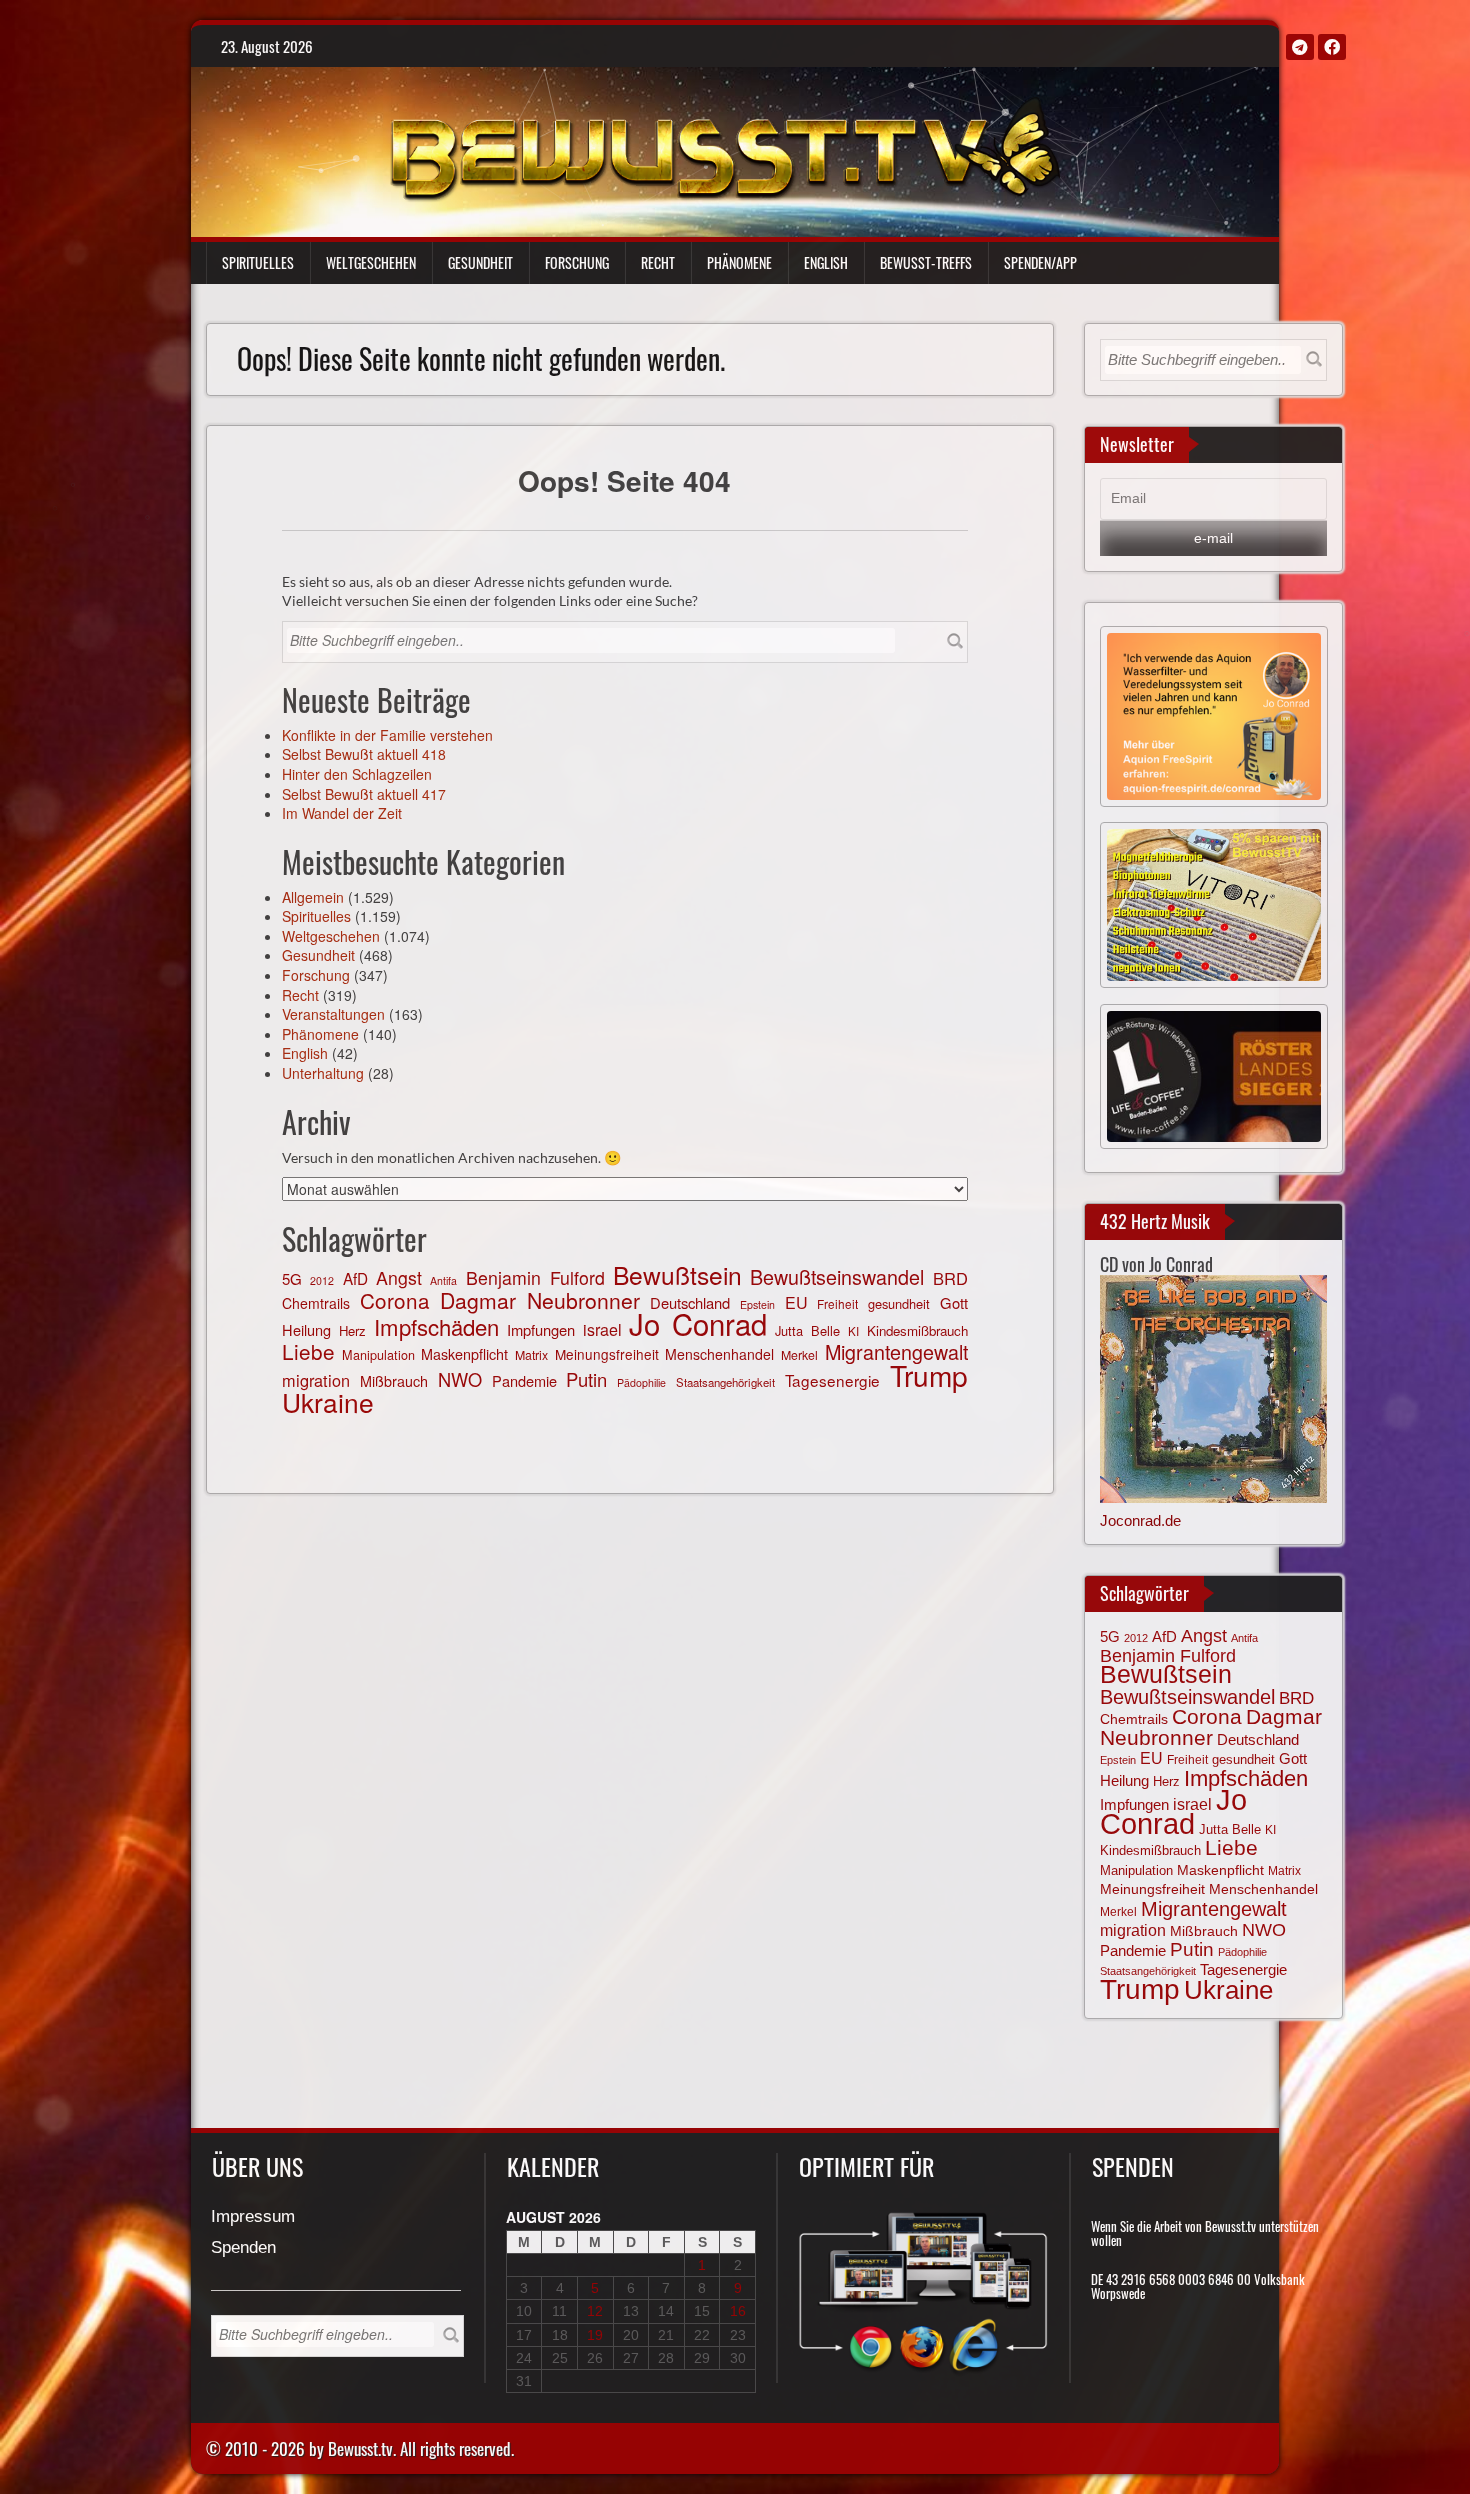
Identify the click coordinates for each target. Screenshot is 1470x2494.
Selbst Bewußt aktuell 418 (364, 754)
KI (853, 1331)
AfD (355, 1278)
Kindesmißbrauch (917, 1330)
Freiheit (837, 1303)
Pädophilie (641, 1382)
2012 (322, 1280)
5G (292, 1278)
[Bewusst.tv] (724, 146)
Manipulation (378, 1355)
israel (602, 1329)
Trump (929, 1375)
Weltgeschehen (371, 262)
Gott (954, 1302)
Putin (586, 1379)
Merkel (799, 1355)
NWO (460, 1379)
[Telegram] (1300, 47)
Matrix (531, 1355)
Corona (395, 1300)
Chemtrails (316, 1303)
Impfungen (541, 1329)
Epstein (1118, 1760)
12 (595, 2311)
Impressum (253, 2217)
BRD (950, 1278)
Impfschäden (436, 1326)
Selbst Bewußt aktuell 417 (364, 794)
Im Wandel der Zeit (342, 813)
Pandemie (524, 1380)
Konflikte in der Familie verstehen (387, 735)
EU (796, 1302)
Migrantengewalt (896, 1351)
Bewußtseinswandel (837, 1276)
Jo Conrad (698, 1323)
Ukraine (328, 1401)
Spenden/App (1040, 262)
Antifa (443, 1280)
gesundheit (899, 1303)
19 (595, 2335)
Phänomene (739, 262)
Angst (399, 1277)
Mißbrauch (394, 1381)
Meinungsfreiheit (607, 1354)
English (826, 262)
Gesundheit (480, 262)
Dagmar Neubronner (540, 1300)
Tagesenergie (832, 1380)
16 (738, 2311)
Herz (352, 1330)
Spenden (243, 2248)
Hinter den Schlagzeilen (357, 774)
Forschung (577, 262)
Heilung (306, 1329)
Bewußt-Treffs (926, 262)
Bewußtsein (677, 1274)
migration (316, 1380)
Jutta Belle (807, 1330)
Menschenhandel (719, 1354)
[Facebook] (1332, 47)
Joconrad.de (1140, 1520)
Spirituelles (258, 262)
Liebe (308, 1351)
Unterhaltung (323, 1073)
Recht (658, 262)
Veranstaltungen (333, 1014)
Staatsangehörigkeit (725, 1382)
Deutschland (1258, 1740)
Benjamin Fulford (535, 1277)
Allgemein (313, 897)
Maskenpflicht (464, 1354)
